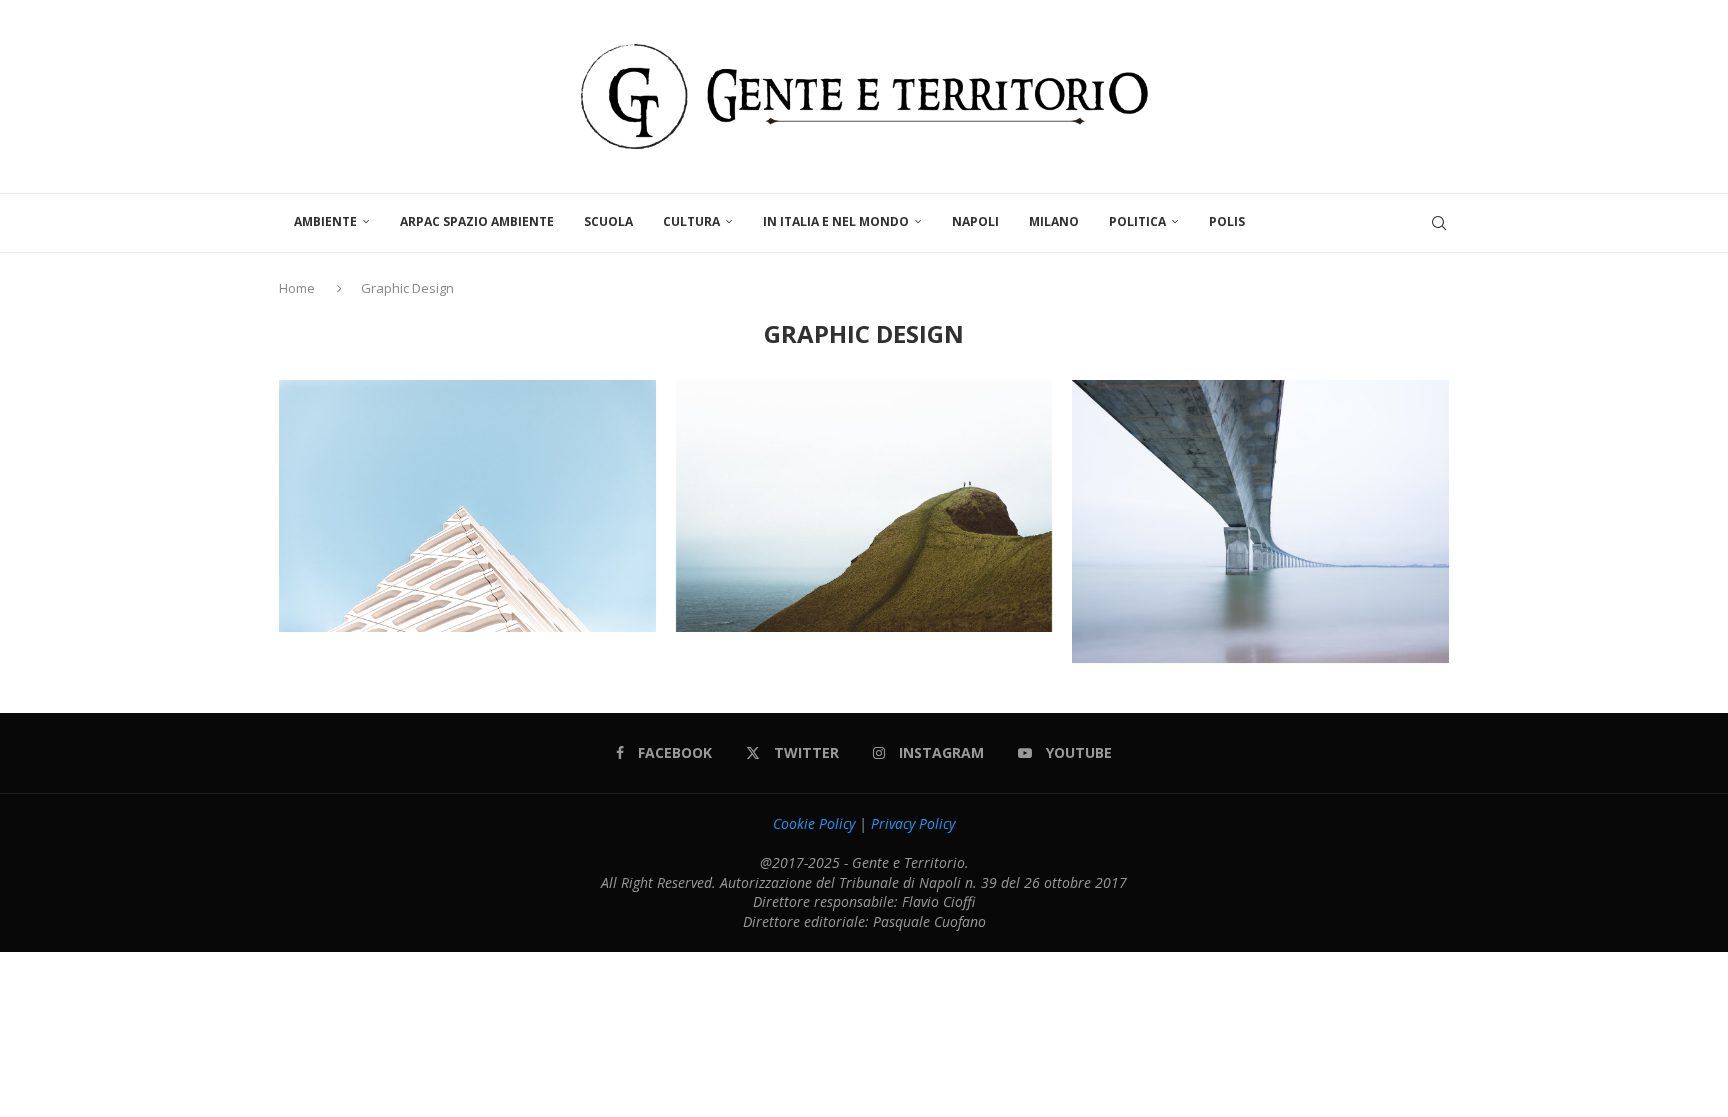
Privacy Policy (913, 823)
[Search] (1439, 223)
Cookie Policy (814, 823)
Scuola (608, 221)
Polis (1227, 221)
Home (298, 288)
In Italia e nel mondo (836, 221)
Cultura (691, 221)
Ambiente (325, 221)
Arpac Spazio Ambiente (477, 221)
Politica (1137, 221)
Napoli (975, 221)
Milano (1054, 221)
